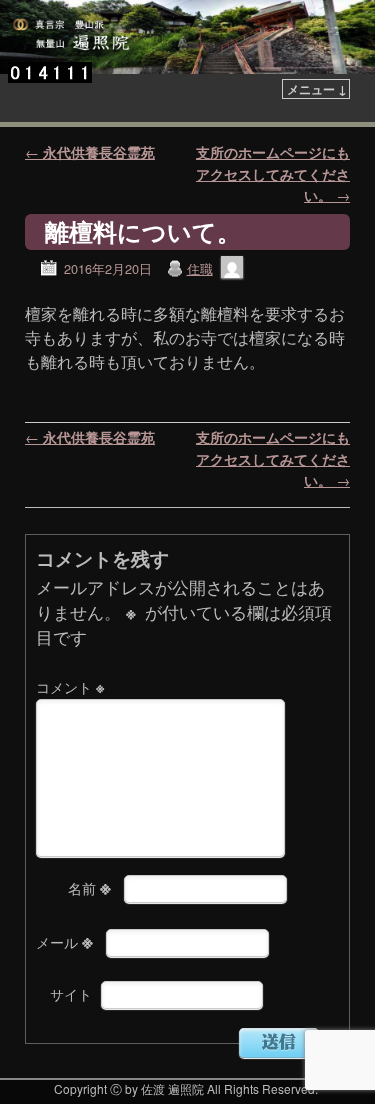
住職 (200, 268)
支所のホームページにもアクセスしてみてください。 (273, 173)
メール (64, 942)
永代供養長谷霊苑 (90, 152)
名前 (89, 888)
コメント (70, 687)
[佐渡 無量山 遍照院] (187, 37)
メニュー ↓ (317, 89)
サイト (71, 994)
